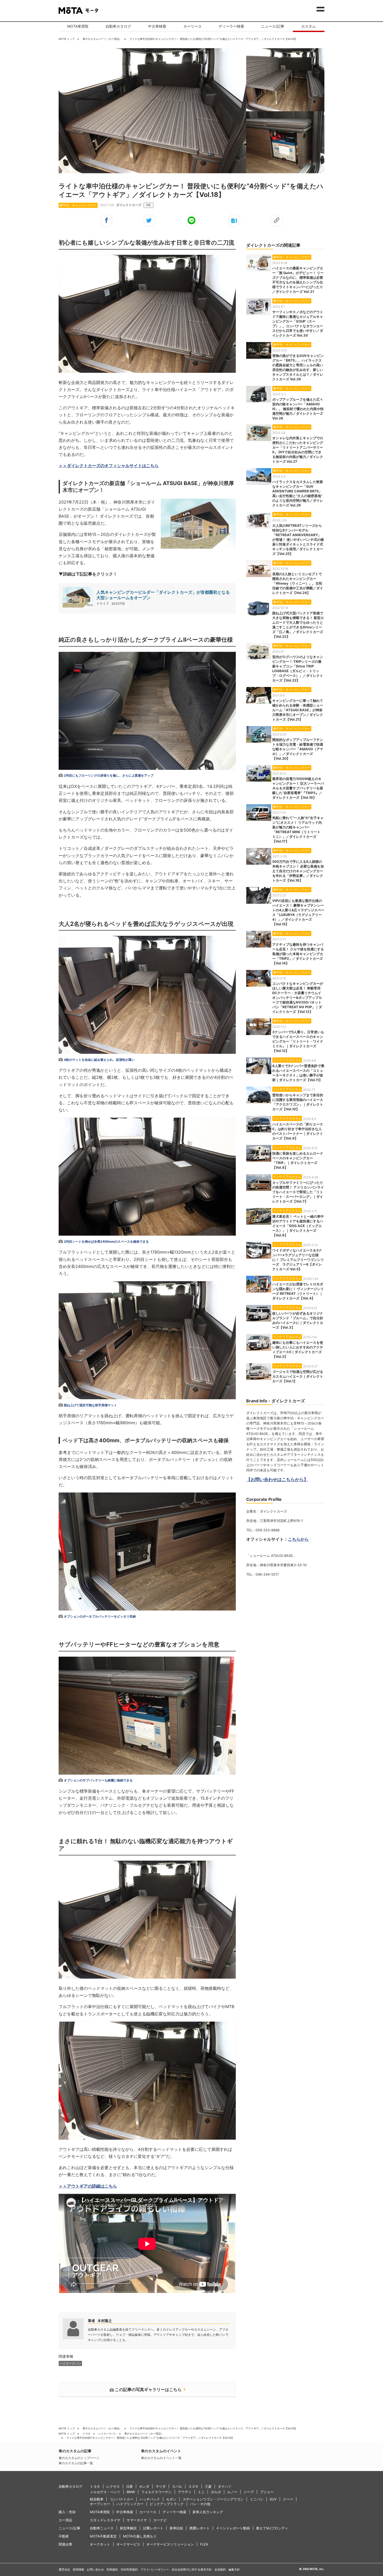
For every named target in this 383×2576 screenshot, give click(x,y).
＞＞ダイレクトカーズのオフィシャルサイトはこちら (109, 466)
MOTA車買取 (78, 26)
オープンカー (100, 2504)
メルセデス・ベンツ (105, 2492)
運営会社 (64, 2569)
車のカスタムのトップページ (79, 2458)
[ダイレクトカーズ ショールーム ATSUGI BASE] (198, 547)
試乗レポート (153, 2528)
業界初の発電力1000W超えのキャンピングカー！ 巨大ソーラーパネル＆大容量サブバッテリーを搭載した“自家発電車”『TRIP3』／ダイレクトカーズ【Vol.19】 (298, 788)
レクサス (113, 2486)
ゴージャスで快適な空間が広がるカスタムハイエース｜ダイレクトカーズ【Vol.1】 (298, 1376)
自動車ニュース (102, 2528)
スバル (177, 2486)
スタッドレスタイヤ (105, 2520)
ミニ (201, 2492)
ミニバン (257, 2499)
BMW (131, 2492)
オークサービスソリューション (170, 2544)
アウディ (185, 2492)
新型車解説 (128, 2528)
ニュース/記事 (273, 26)
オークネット (100, 2544)
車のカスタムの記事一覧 (76, 2463)
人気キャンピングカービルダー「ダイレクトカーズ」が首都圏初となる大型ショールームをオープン (163, 595)
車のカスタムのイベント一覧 (161, 2458)
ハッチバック (150, 2499)
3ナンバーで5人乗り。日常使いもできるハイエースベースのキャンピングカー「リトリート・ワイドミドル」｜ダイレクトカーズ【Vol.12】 (298, 1041)
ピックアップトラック (167, 2504)
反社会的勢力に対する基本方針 (192, 2569)
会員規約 (220, 2569)
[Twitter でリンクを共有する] (149, 220)
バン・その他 (200, 2504)
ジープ (249, 2492)
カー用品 (65, 2520)
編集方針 (234, 2569)
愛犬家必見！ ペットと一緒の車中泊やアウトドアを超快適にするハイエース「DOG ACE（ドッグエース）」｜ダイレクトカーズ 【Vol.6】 (298, 1226)
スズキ (193, 2486)
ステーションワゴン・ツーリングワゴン (213, 2499)
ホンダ (144, 2486)
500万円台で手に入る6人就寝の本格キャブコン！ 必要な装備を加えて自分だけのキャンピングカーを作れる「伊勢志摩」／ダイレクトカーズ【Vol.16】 (298, 871)
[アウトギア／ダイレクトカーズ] (147, 315)
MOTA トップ (67, 39)
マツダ (161, 2486)
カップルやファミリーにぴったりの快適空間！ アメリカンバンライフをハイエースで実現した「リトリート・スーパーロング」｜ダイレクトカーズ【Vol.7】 (298, 1192)
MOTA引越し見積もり (140, 2536)
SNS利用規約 (129, 2569)
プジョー (267, 2492)
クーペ (288, 2499)
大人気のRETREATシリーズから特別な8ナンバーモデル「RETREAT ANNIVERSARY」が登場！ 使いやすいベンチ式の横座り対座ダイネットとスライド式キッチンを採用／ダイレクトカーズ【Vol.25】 (298, 540)
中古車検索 (157, 26)
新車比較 (176, 2528)
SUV (273, 2499)
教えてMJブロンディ (272, 2528)
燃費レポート (200, 2528)
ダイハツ (225, 2486)
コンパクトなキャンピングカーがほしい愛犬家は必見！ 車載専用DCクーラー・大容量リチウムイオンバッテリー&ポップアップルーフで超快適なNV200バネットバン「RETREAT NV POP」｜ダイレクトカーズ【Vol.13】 (298, 998)
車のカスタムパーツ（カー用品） (102, 39)
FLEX (204, 2544)
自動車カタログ (118, 26)
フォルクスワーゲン (156, 2492)
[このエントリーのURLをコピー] (276, 220)
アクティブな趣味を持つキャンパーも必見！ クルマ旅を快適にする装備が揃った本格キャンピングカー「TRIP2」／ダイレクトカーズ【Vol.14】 (298, 954)
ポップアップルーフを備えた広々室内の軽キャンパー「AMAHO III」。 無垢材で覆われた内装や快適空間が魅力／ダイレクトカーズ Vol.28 (298, 409)
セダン (171, 2499)
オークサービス (128, 2544)
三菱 (208, 2486)
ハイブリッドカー (130, 2504)
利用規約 (112, 2569)
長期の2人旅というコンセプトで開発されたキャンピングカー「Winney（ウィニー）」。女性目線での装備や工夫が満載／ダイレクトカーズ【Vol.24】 (298, 583)
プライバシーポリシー (155, 2569)
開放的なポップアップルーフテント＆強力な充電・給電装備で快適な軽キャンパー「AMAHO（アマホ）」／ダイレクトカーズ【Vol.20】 (298, 749)
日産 (129, 2486)
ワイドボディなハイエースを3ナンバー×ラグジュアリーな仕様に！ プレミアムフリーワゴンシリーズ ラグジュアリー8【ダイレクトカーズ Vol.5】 (298, 1260)
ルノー (232, 2492)
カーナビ (160, 2520)
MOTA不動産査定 (103, 2536)
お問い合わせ (95, 2569)
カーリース (193, 26)
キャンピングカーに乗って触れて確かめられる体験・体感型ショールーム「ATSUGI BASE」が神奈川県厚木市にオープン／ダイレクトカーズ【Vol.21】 (298, 710)
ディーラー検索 (231, 26)
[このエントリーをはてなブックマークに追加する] (234, 220)
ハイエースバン (107, 2433)
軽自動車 (97, 2499)
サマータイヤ (137, 2520)
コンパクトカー (122, 2499)
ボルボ (216, 2492)
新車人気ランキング (208, 2512)
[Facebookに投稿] (107, 220)
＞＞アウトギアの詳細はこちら (88, 2186)
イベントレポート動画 (233, 2528)
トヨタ (87, 2433)
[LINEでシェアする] (191, 220)
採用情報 (78, 2569)
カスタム (308, 26)
